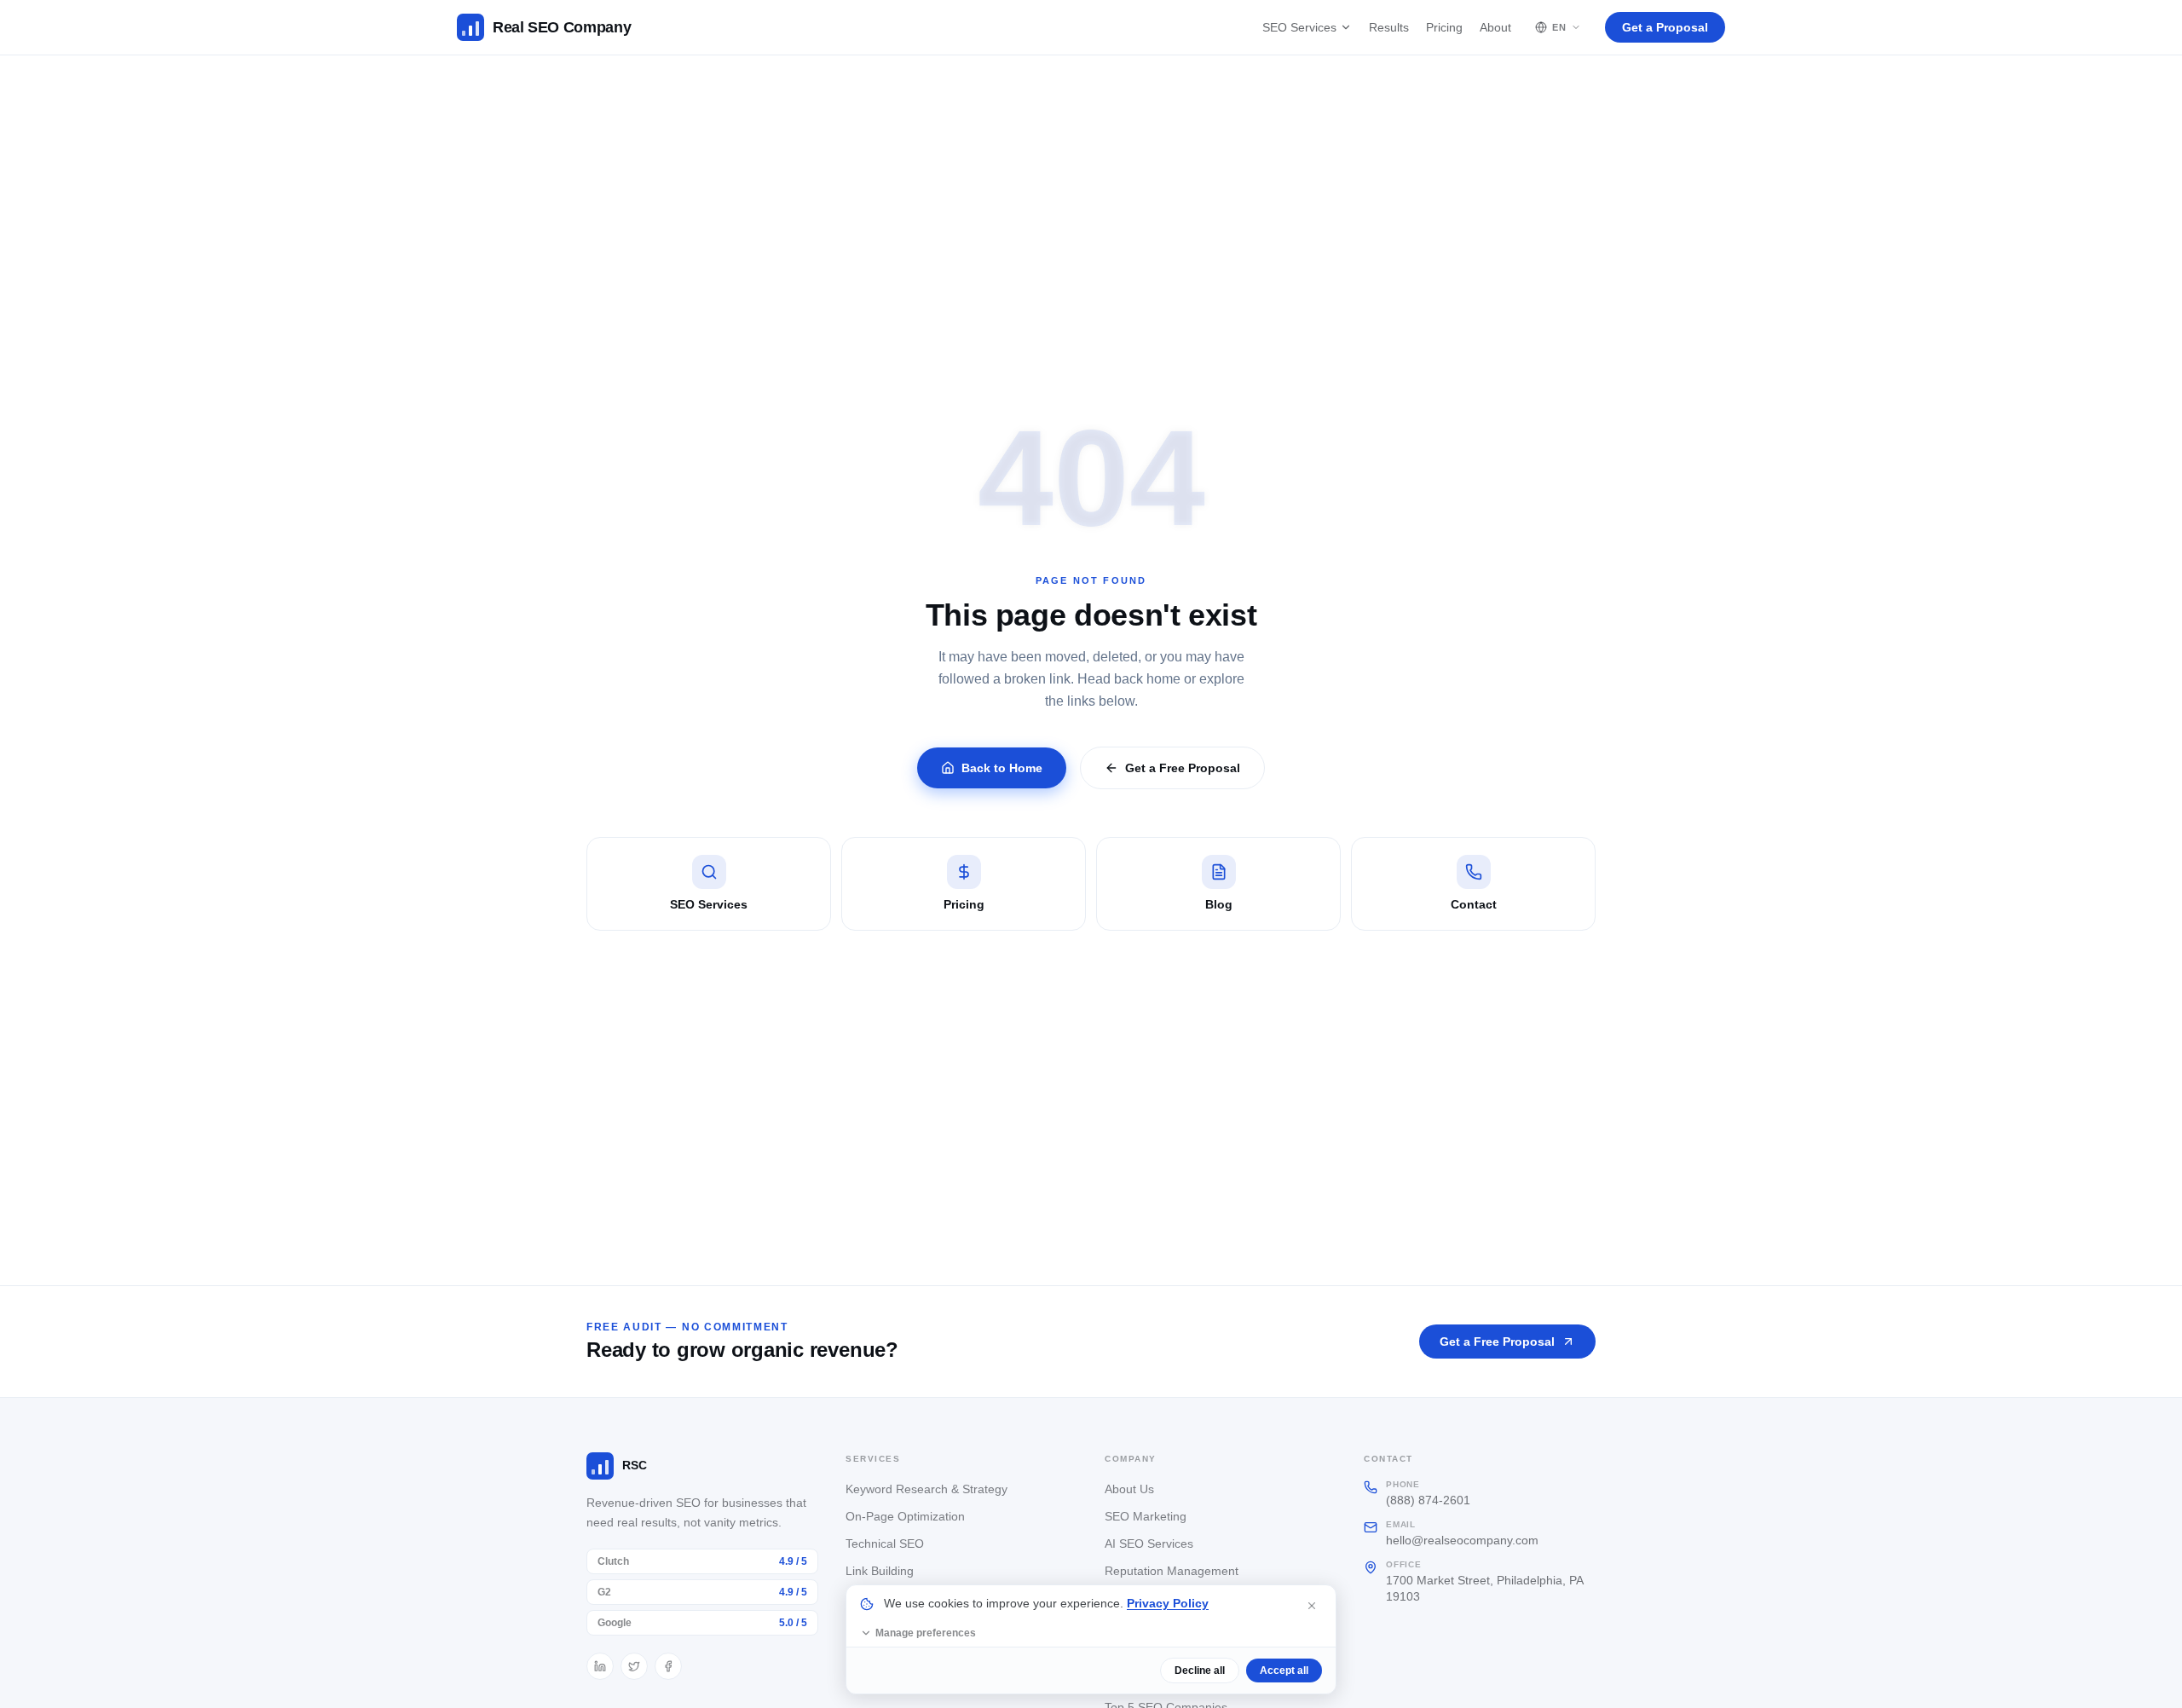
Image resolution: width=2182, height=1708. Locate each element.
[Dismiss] (1312, 1606)
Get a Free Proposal (1183, 768)
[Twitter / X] (634, 1666)
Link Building (880, 1571)
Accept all (1284, 1670)
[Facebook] (668, 1666)
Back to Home (1002, 768)
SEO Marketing (1146, 1516)
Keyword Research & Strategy (926, 1489)
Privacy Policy (1168, 1603)
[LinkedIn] (600, 1666)
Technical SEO (885, 1544)
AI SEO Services (1149, 1544)
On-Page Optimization (905, 1516)
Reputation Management (1172, 1571)
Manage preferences (926, 1633)
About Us (1129, 1489)
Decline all (1200, 1670)
